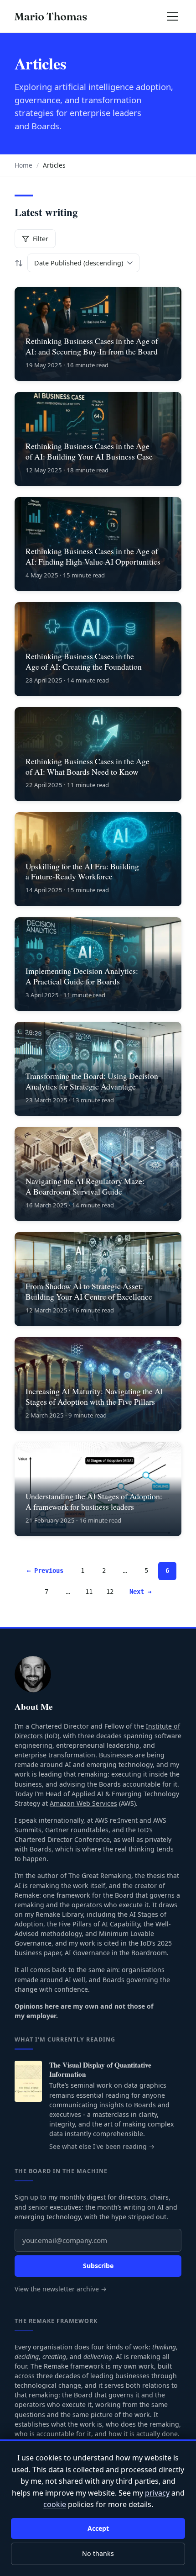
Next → (140, 1592)
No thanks (98, 2553)
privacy (157, 2493)
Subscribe (98, 2266)
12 (110, 1592)
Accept (98, 2528)
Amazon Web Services (83, 1803)
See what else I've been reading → (102, 2146)
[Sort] (19, 263)
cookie (55, 2504)
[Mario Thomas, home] (51, 16)
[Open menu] (172, 17)
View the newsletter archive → (61, 2289)
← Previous (45, 1571)
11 (89, 1592)
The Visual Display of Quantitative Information (100, 2070)
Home (23, 165)
